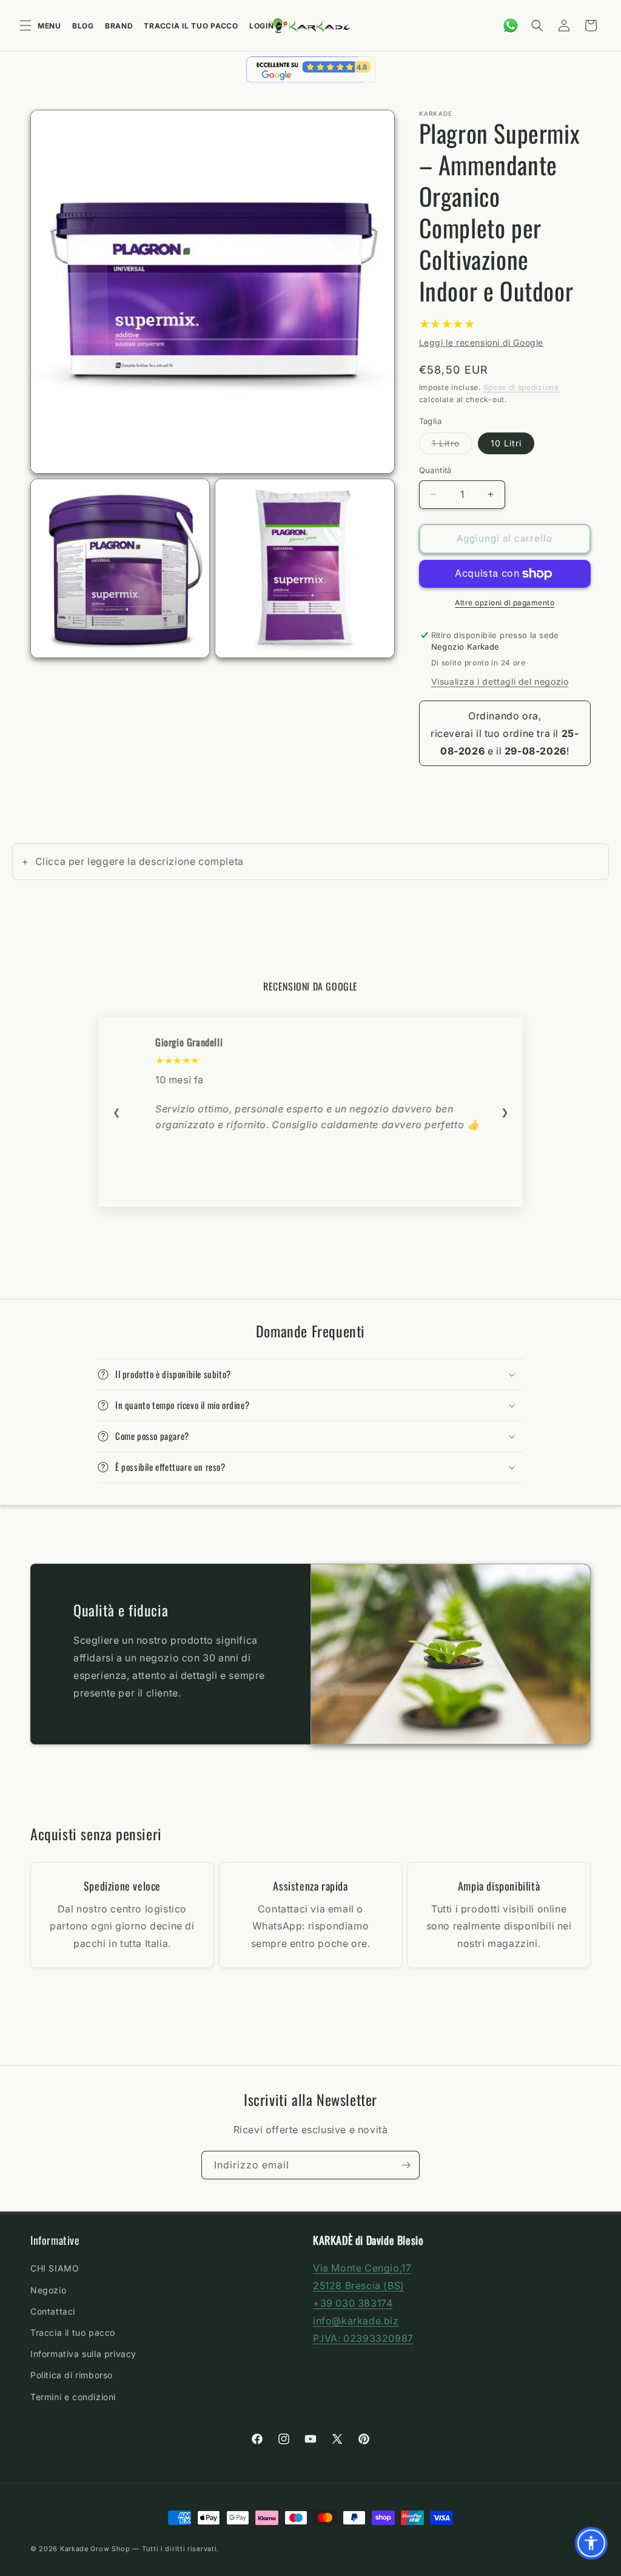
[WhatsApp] (511, 25)
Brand (119, 26)
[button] (537, 25)
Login (262, 26)
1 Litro (452, 446)
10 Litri (506, 443)
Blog (83, 26)
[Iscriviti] (406, 2165)
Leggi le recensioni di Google (481, 342)
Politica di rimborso (72, 2375)
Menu (49, 26)
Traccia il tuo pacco (191, 26)
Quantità (435, 470)
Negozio (48, 2290)
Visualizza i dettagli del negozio (500, 681)
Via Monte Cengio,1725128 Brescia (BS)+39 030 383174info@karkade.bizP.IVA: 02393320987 (363, 2303)
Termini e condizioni (73, 2397)
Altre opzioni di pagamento (505, 603)
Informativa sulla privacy (83, 2354)
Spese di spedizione (521, 387)
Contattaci (53, 2311)
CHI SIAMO (55, 2268)
